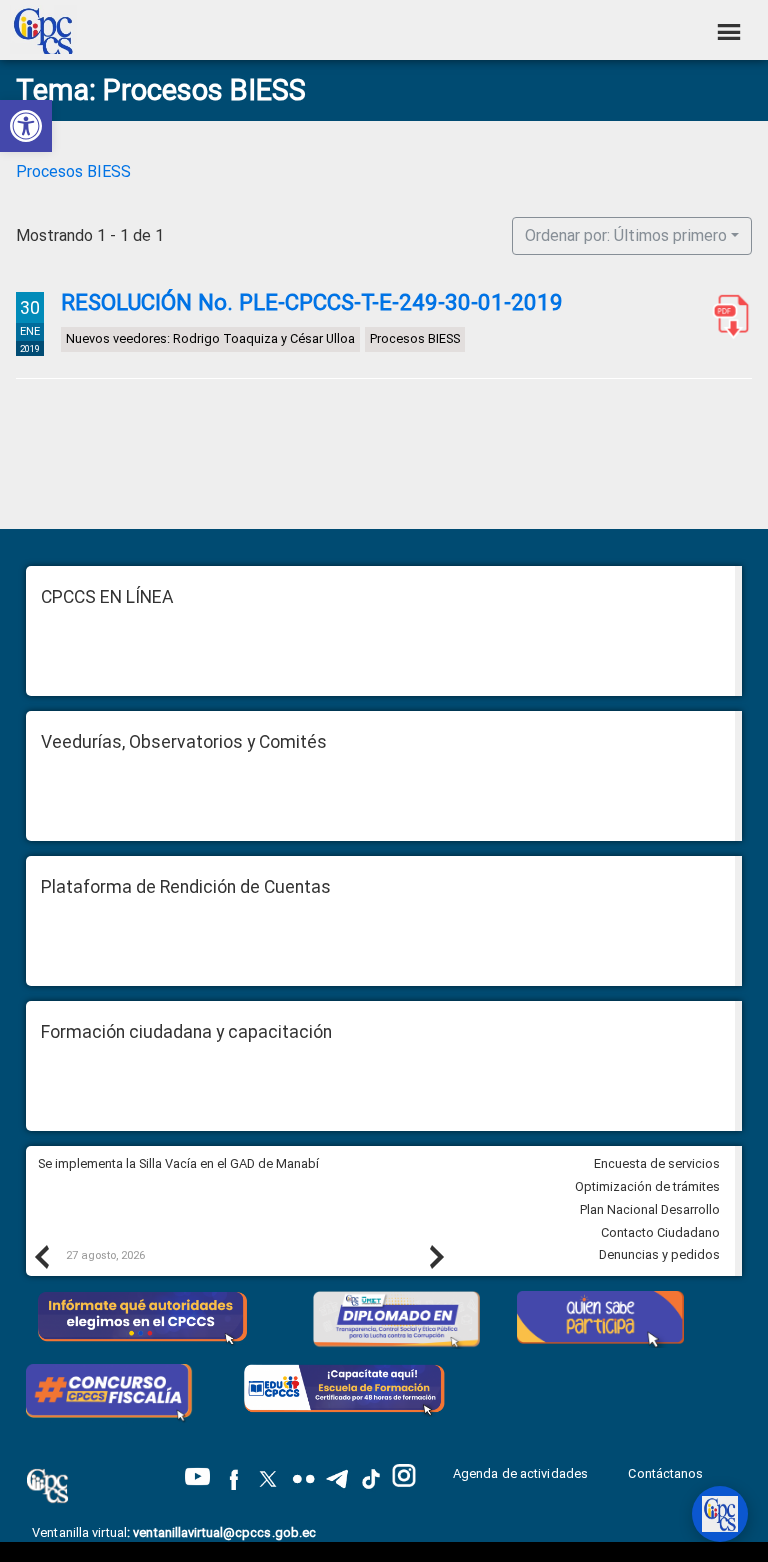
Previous (41, 1256)
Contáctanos (667, 1473)
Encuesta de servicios (657, 1163)
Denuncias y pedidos (659, 1254)
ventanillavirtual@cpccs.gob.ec (224, 1532)
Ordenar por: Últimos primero (626, 235)
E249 (727, 316)
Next (436, 1256)
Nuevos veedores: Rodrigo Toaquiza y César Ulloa (210, 339)
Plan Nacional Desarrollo (650, 1209)
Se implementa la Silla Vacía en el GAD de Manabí (180, 1163)
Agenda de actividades (520, 1473)
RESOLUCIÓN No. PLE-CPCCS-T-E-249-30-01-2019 (312, 302)
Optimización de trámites (647, 1186)
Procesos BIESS (73, 171)
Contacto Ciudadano (660, 1232)
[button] (26, 126)
